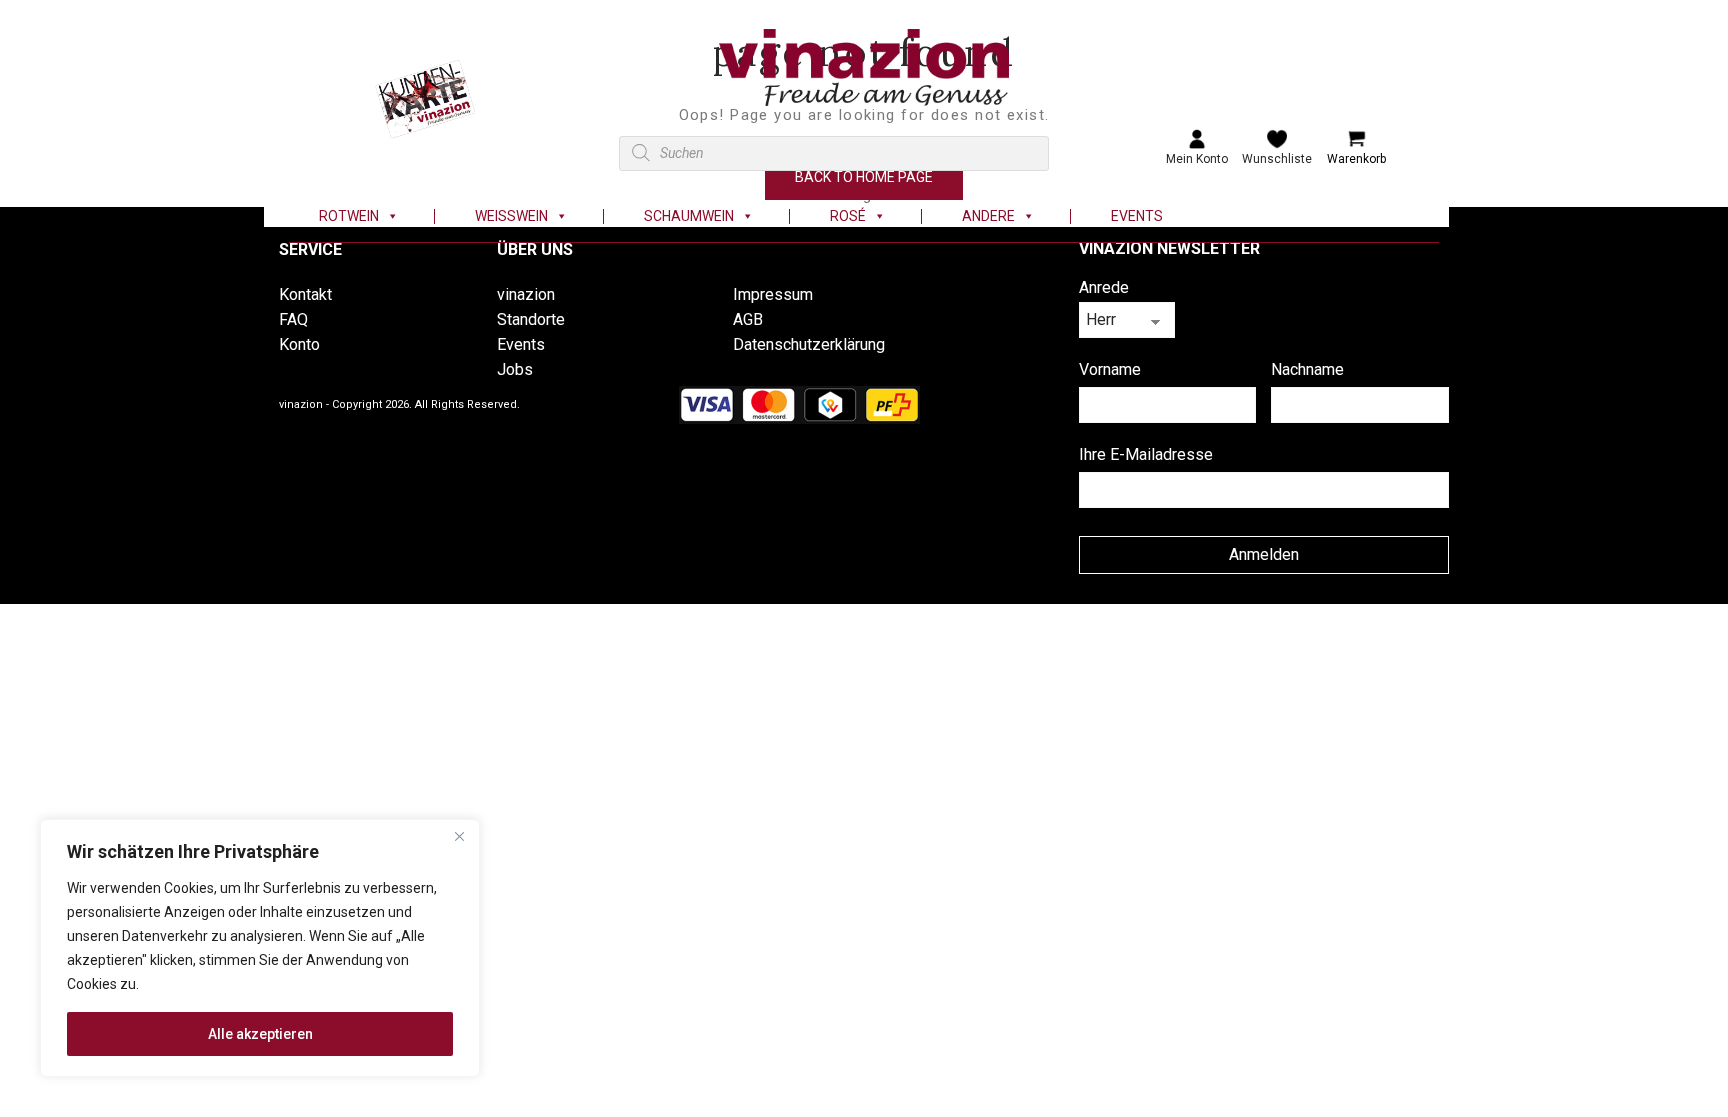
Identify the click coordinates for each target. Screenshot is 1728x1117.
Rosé (848, 216)
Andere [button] (988, 216)
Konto (299, 344)
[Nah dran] (459, 836)
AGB (748, 319)
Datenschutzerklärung (809, 344)
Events (1137, 216)
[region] (260, 948)
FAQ (293, 319)
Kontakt (305, 294)
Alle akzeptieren (260, 1034)
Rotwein (349, 216)
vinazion (526, 294)
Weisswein (511, 216)
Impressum (773, 294)
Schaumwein (689, 216)
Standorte (531, 319)
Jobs (515, 369)
